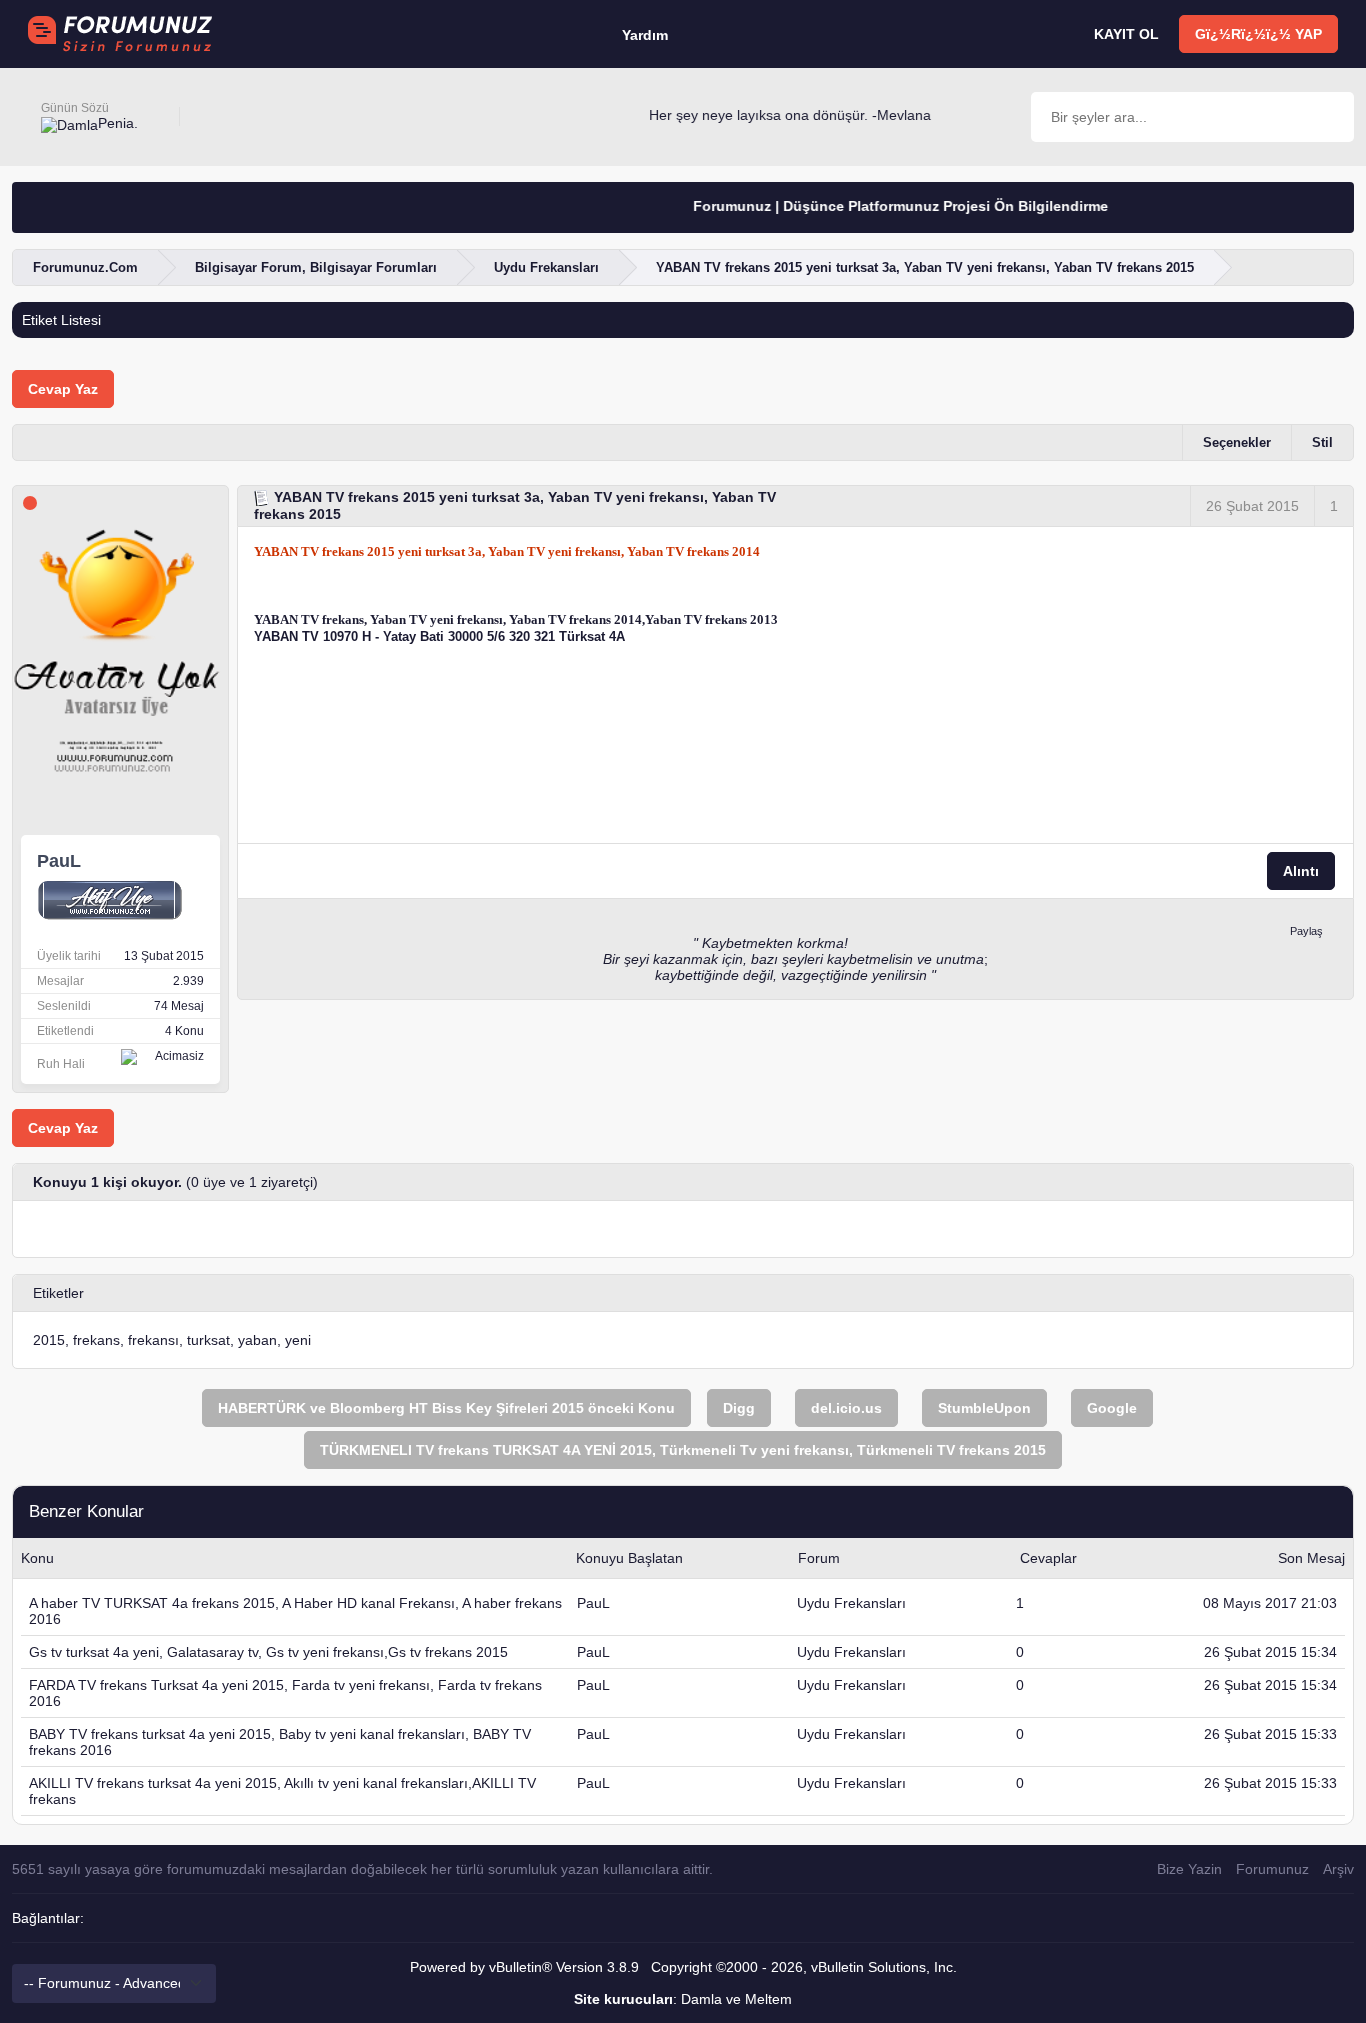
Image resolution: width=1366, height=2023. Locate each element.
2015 (49, 1340)
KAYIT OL (1126, 34)
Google (1112, 1408)
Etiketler (58, 1293)
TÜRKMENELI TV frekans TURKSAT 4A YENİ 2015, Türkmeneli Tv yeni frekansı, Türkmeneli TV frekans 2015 (683, 1450)
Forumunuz (1272, 1869)
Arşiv (1338, 1869)
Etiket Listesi (61, 320)
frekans (96, 1340)
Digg (739, 1408)
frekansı (153, 1340)
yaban (257, 1340)
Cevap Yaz (63, 389)
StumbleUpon (984, 1408)
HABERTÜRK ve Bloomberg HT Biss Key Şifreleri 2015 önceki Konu (446, 1408)
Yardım (645, 35)
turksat (208, 1340)
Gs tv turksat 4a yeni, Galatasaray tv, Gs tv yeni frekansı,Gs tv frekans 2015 (268, 1652)
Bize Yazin (1189, 1869)
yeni (298, 1340)
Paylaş (1306, 931)
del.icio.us (846, 1408)
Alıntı (1301, 871)
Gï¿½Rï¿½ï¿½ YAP (1258, 34)
